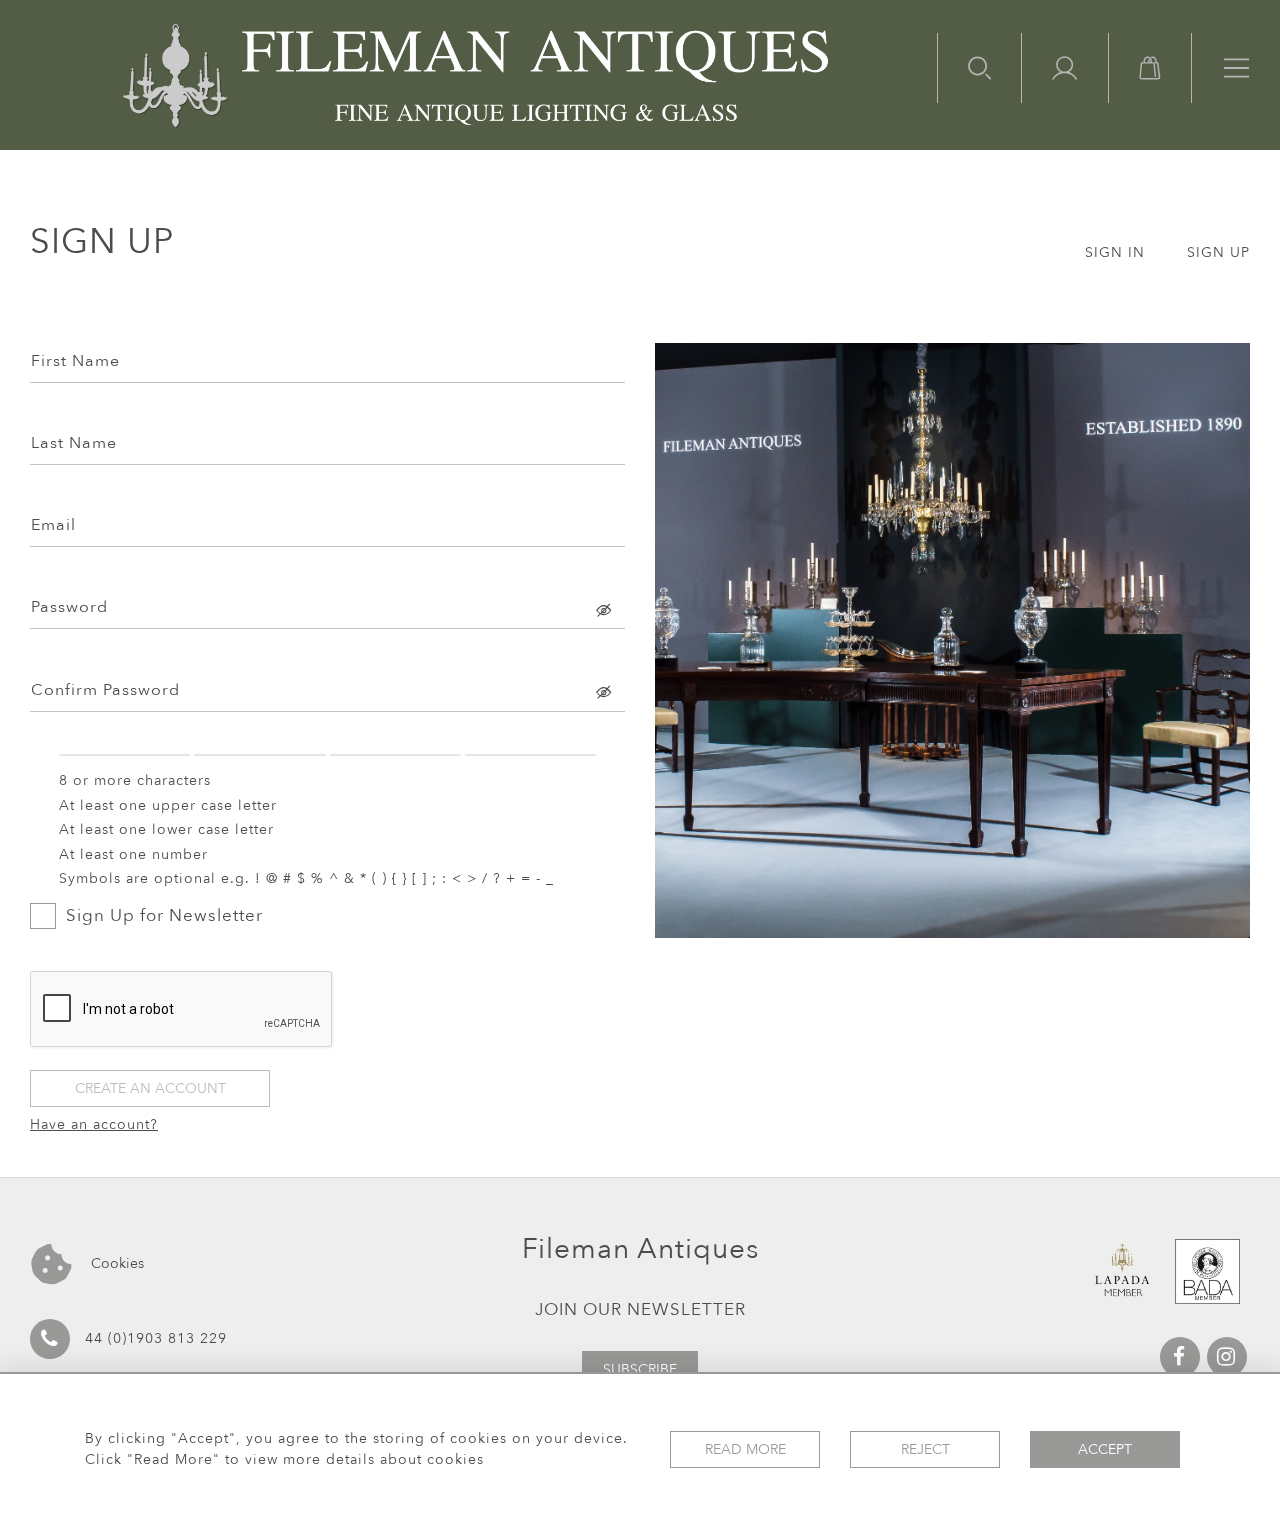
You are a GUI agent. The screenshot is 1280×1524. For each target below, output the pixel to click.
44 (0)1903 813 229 (156, 1338)
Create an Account (150, 1088)
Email (53, 525)
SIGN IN (1115, 252)
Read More (745, 1449)
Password (69, 607)
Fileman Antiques (640, 1249)
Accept (1105, 1449)
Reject (925, 1449)
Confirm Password (105, 690)
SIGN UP (1218, 252)
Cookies (115, 1263)
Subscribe (640, 1369)
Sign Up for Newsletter (164, 915)
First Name (75, 361)
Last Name (74, 443)
